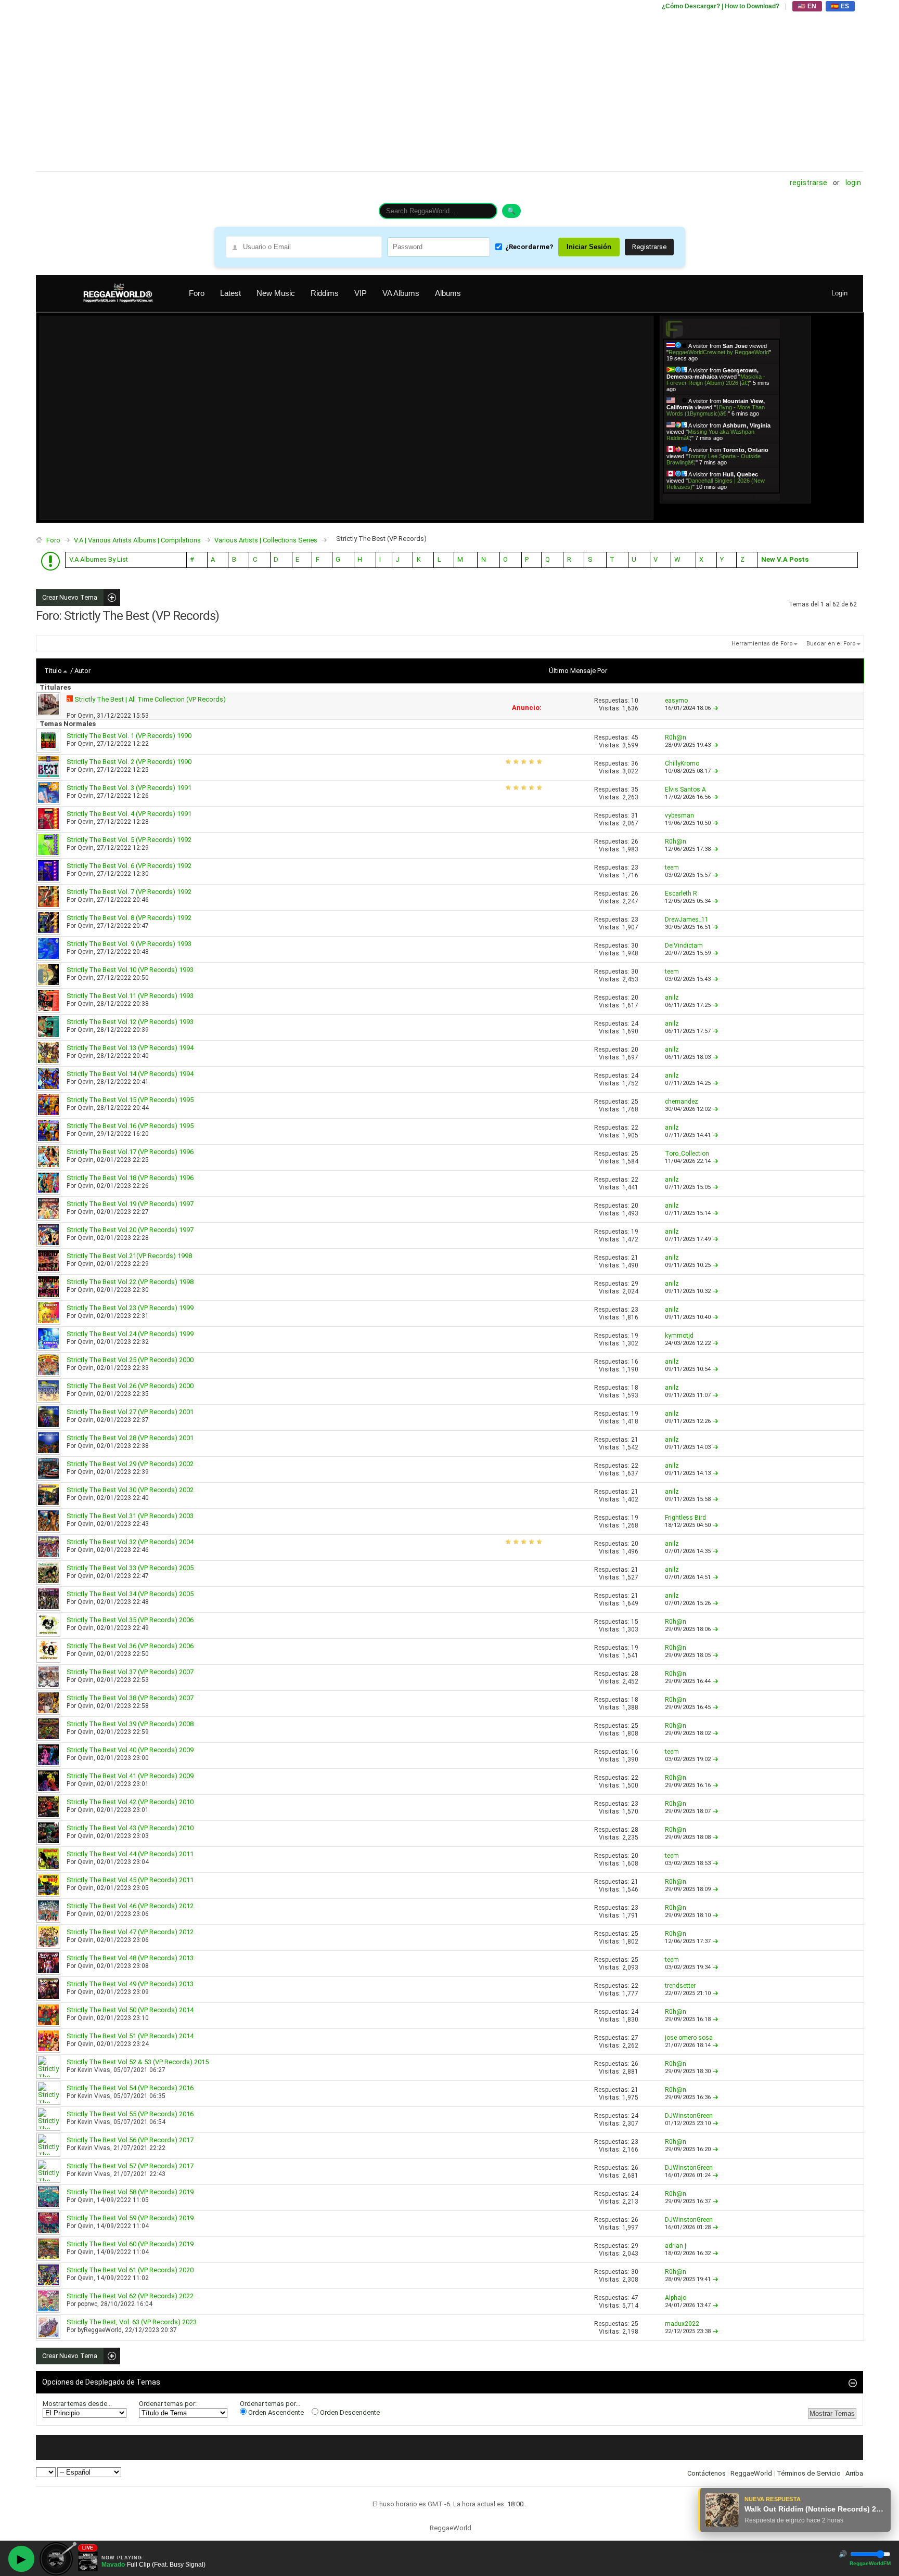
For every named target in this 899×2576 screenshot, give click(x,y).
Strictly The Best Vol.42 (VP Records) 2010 (130, 1802)
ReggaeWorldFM (870, 2563)
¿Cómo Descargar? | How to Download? (721, 6)
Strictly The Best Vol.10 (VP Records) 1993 (130, 970)
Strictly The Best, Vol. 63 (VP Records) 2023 (132, 2322)
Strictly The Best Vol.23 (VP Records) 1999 (130, 1308)
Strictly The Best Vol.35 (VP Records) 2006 (130, 1620)
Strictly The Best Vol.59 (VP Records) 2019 (130, 2218)
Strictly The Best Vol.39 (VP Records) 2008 (130, 1724)
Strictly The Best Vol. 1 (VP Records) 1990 (129, 736)
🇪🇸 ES (840, 6)
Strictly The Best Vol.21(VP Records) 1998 (129, 1256)
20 (635, 998)
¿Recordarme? (529, 247)
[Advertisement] (348, 86)
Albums (448, 293)
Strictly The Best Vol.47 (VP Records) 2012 (130, 1932)
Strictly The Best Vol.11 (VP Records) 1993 (130, 996)
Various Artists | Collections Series (266, 540)
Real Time (718, 496)
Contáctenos (707, 2473)
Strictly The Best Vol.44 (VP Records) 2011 (130, 1854)
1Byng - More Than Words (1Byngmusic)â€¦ (716, 410)
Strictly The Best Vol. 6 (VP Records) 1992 (129, 866)
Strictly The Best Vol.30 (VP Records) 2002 (130, 1490)
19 (635, 1232)
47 (635, 2298)
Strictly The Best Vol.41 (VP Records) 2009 (130, 1776)
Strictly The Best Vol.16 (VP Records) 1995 (130, 1126)
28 (635, 1674)
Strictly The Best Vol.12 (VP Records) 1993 (130, 1022)
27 (635, 2038)
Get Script (689, 496)
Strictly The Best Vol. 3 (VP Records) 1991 (129, 788)
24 (635, 1024)
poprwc (87, 2304)
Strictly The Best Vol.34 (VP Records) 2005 (130, 1594)
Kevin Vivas (94, 2070)
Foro (197, 293)
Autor (82, 671)
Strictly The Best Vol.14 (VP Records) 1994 (130, 1074)
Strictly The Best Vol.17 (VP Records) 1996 (130, 1152)
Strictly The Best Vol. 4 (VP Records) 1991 (129, 814)
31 (635, 815)
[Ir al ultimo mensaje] (715, 708)
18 (635, 1388)
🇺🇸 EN (807, 6)
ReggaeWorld (751, 2473)
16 (635, 1362)
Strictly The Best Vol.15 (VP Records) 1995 (130, 1100)
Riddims (325, 293)
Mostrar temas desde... (77, 2404)
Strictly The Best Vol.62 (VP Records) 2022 (130, 2296)
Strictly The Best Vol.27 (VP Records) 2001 (130, 1412)
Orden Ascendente (275, 2412)
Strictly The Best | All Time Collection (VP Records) (150, 699)
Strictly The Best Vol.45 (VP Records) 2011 (130, 1880)
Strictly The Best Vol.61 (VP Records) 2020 (130, 2270)
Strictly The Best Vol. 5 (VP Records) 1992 (129, 840)
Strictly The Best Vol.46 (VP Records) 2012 (130, 1906)
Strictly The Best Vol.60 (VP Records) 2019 (130, 2244)
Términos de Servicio (809, 2473)
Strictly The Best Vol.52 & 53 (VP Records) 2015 (138, 2062)
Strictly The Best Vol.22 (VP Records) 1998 (130, 1282)
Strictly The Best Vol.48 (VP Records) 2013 (130, 1958)
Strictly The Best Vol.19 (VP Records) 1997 (130, 1204)
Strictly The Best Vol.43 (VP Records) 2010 (130, 1828)
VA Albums (401, 293)
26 (635, 842)
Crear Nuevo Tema (67, 598)
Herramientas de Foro (762, 644)
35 (635, 789)
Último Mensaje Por (578, 671)
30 (635, 946)
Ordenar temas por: (168, 2404)
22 (635, 1128)
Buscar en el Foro (831, 644)
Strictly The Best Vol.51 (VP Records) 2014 (130, 2036)
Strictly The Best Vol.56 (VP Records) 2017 (130, 2140)
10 (635, 701)
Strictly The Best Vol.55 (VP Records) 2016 (130, 2114)
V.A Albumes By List (99, 559)
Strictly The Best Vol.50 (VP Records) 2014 (130, 2010)
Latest (230, 293)
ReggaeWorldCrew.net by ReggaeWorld (719, 352)
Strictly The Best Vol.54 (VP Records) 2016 (130, 2088)
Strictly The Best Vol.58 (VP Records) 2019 (130, 2192)
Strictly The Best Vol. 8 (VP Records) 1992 (129, 918)
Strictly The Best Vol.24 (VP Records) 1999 (130, 1334)
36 (635, 763)
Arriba (854, 2473)
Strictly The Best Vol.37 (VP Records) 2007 (130, 1672)
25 (635, 1102)
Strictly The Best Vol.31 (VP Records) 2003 (130, 1516)
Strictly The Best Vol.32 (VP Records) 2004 (130, 1542)
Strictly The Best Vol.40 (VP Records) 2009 (130, 1750)
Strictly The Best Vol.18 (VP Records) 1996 (130, 1178)
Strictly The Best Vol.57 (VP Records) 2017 (130, 2166)
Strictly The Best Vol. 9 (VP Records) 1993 (129, 944)
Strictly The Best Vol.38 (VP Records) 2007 (130, 1698)
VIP (361, 293)
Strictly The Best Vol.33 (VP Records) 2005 (130, 1568)
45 (635, 737)
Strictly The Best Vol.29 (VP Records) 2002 (130, 1464)
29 (635, 1284)
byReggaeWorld (100, 2330)
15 (635, 1622)
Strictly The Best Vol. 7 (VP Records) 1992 (129, 892)
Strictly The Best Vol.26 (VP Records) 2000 (130, 1386)
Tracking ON (750, 496)
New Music (276, 293)
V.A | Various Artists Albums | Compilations (137, 540)
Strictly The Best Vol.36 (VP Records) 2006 (130, 1646)
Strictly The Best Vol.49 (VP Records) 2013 (130, 1984)
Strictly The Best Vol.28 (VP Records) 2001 (130, 1438)
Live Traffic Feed (721, 328)
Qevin (86, 716)
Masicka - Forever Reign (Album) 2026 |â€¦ (716, 380)
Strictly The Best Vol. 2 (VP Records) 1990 (129, 762)
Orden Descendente (349, 2412)
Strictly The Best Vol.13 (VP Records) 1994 (130, 1048)
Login (853, 183)
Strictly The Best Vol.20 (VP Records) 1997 (130, 1230)
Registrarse (808, 183)
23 (635, 868)
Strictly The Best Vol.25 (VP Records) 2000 (130, 1360)
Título (53, 671)
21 (635, 1258)
